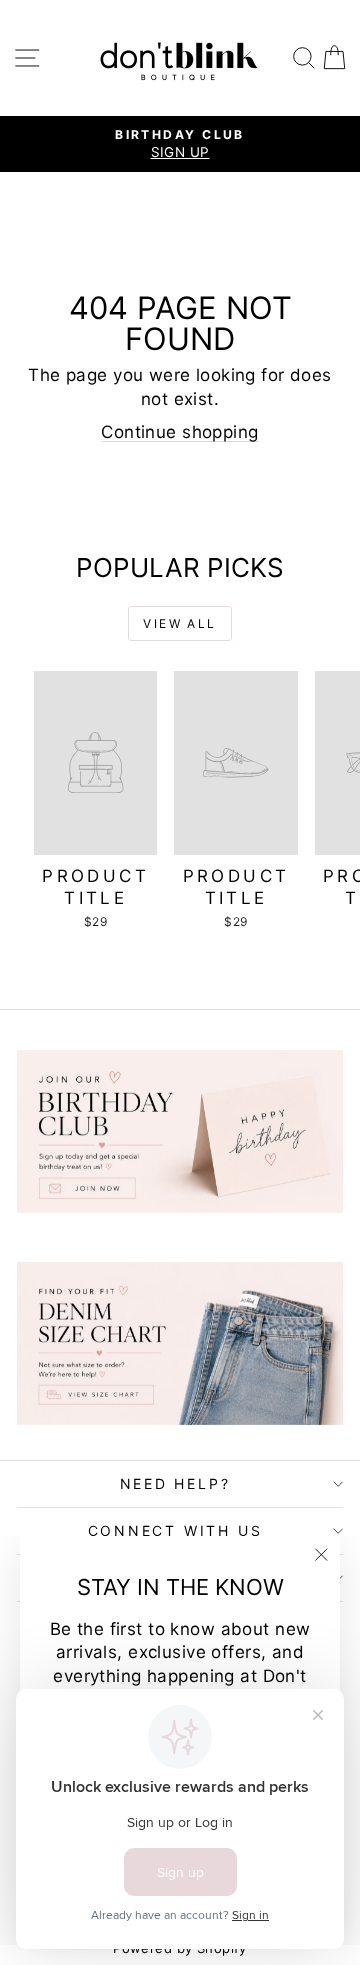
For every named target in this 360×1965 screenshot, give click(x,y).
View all (179, 623)
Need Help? (175, 1483)
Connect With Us (175, 1530)
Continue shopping (179, 432)
